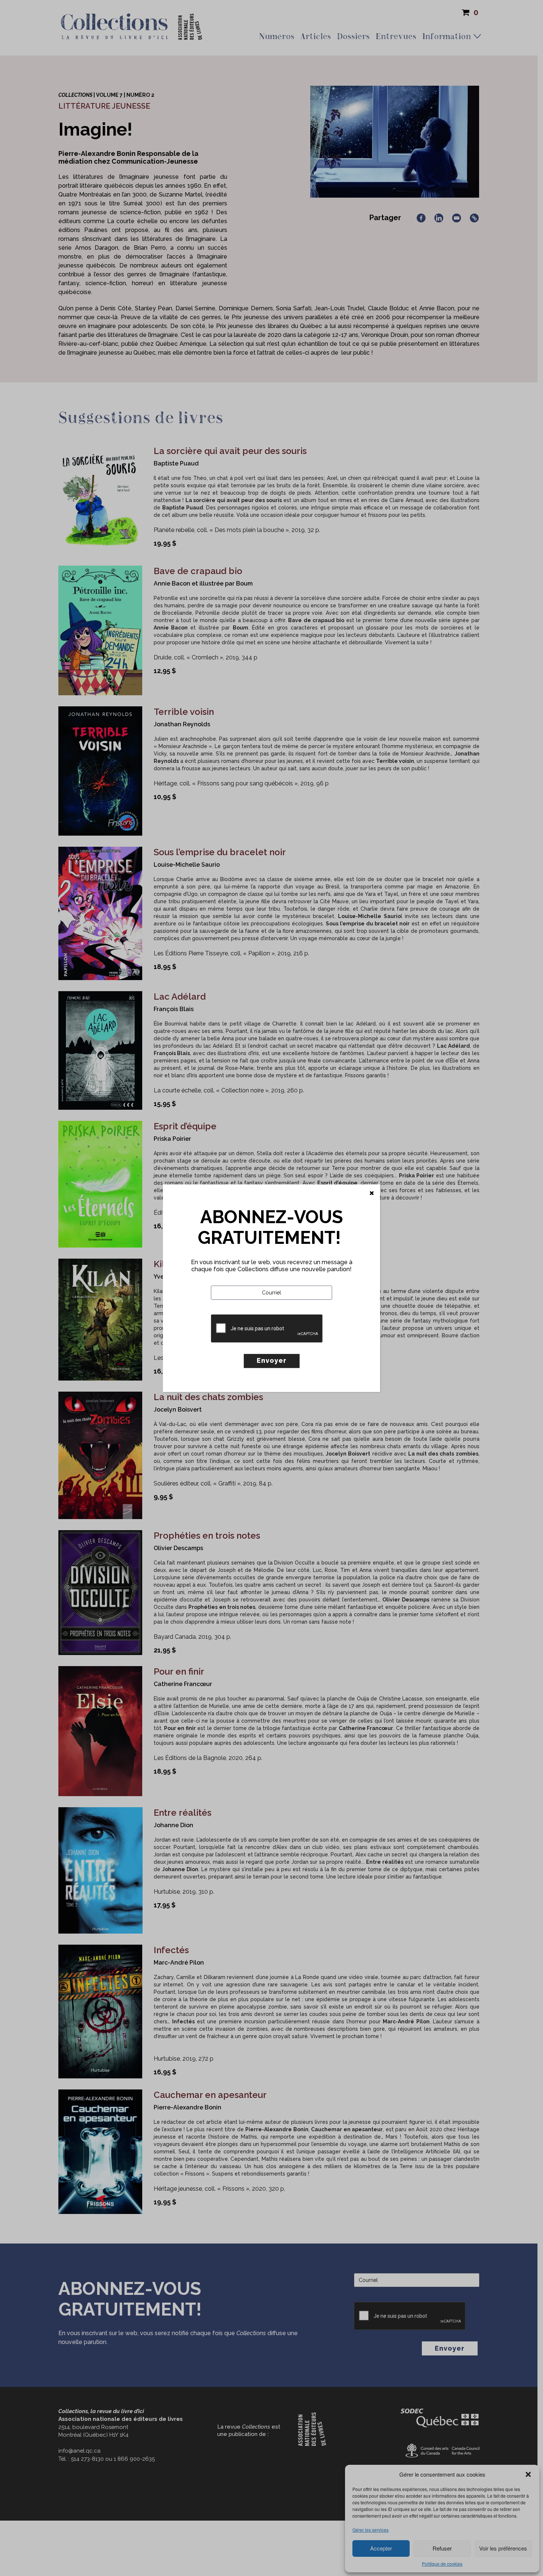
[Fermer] (372, 1193)
